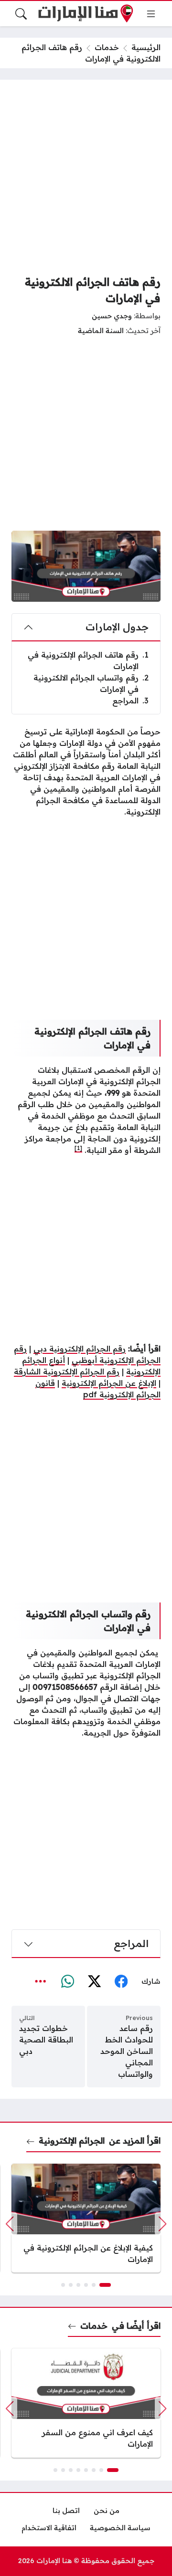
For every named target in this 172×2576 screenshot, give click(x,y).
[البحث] (21, 14)
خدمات (107, 47)
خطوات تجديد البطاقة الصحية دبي (46, 2040)
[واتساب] (67, 1982)
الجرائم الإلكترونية (72, 2140)
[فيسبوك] (121, 1982)
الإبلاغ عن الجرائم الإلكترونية (109, 1383)
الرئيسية (146, 47)
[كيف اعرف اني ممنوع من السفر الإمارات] (86, 2403)
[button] (105, 2285)
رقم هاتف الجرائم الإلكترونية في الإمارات (88, 660)
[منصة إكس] (94, 1982)
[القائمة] (151, 14)
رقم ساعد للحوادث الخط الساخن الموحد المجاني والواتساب (127, 2051)
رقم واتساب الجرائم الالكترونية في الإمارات (91, 683)
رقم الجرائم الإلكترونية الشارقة (67, 1372)
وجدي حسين (112, 316)
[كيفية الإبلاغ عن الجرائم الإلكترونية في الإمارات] (86, 2218)
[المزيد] (41, 1982)
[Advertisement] (86, 177)
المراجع (130, 701)
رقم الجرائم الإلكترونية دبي (80, 1349)
